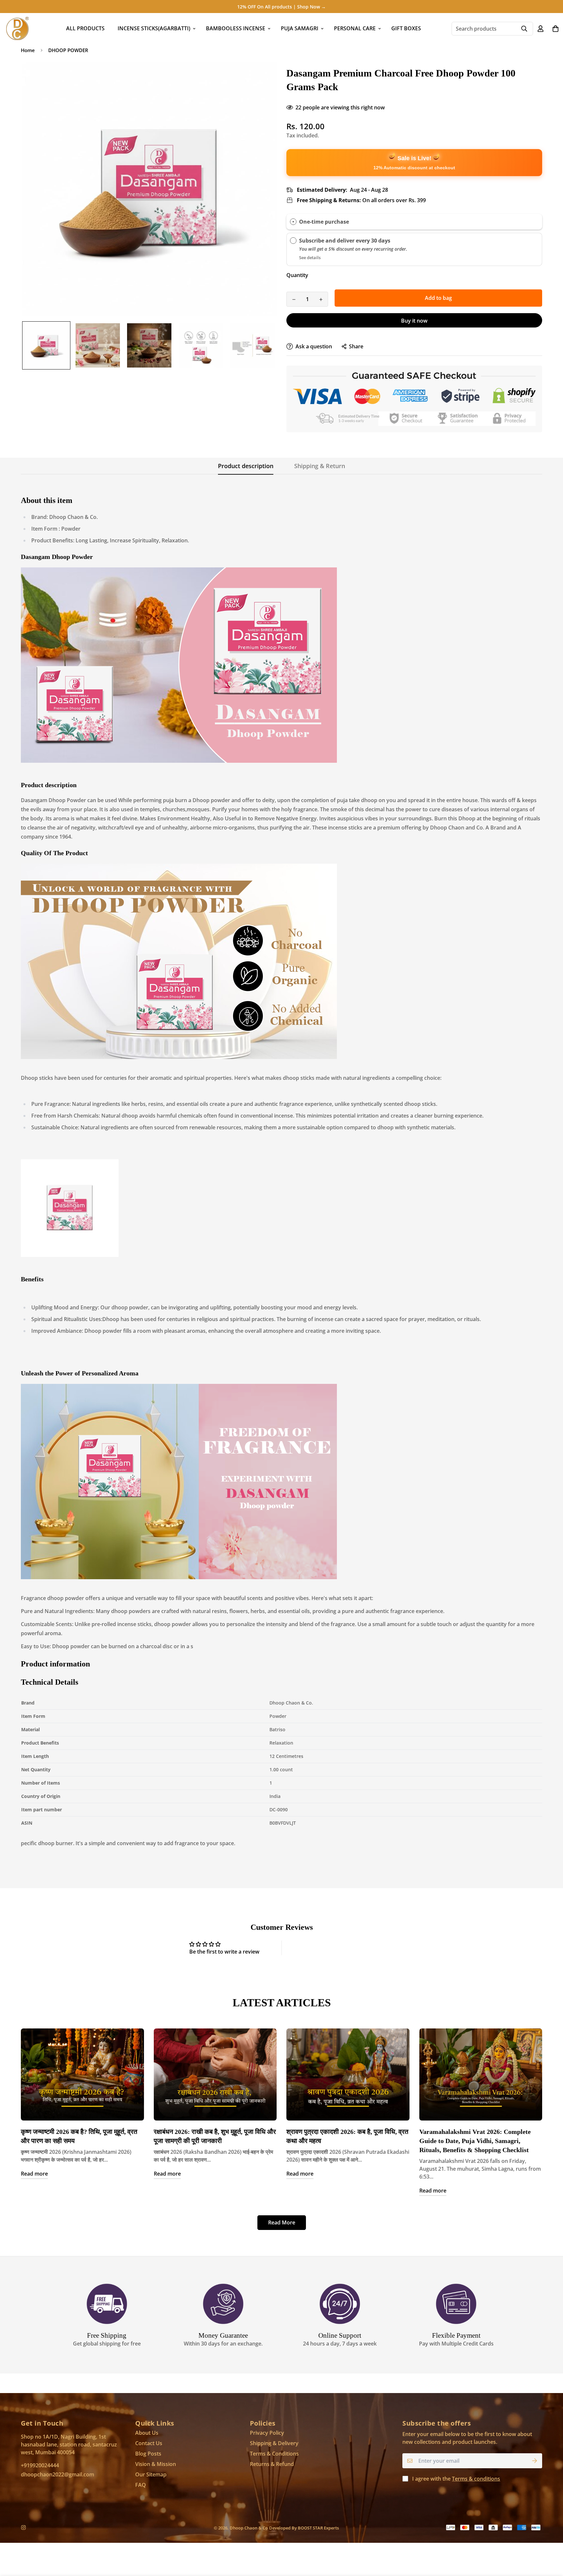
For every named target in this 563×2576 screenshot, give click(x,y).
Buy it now (414, 321)
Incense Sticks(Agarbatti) (154, 28)
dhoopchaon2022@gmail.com (58, 2474)
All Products (85, 28)
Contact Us (149, 2443)
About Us (147, 2433)
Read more (34, 2174)
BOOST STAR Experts (318, 2528)
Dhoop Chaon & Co (249, 2528)
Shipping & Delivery (274, 2443)
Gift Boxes (406, 28)
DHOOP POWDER (68, 50)
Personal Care (355, 28)
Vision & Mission (156, 2464)
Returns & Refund (272, 2464)
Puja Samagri (300, 28)
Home (28, 50)
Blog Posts (148, 2454)
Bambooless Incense (236, 28)
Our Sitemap (151, 2474)
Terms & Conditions (274, 2454)
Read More (282, 2222)
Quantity (297, 275)
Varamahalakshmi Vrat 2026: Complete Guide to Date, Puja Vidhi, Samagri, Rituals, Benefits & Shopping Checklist (475, 2141)
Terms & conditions (476, 2479)
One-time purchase (324, 221)
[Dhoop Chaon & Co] (17, 28)
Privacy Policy (267, 2433)
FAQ (141, 2485)
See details (310, 258)
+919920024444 (40, 2465)
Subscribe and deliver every (335, 241)
